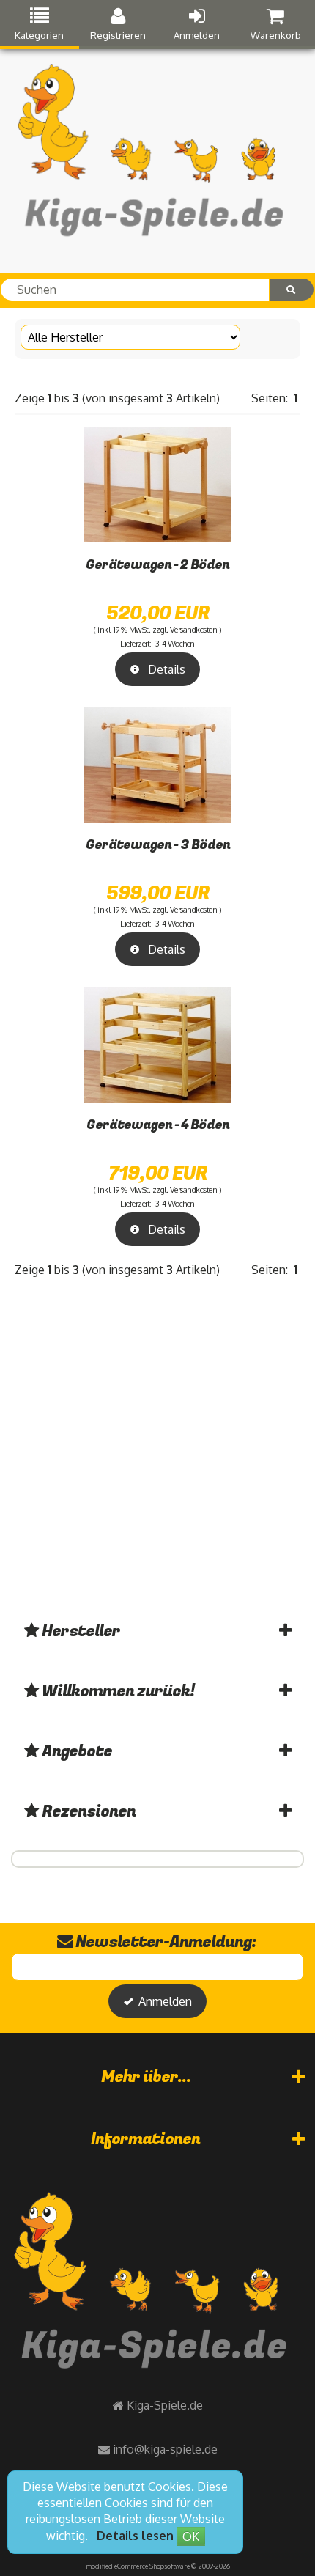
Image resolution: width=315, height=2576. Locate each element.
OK (191, 2536)
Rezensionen (89, 1811)
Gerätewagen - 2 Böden (157, 565)
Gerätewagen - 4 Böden (158, 1125)
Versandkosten (194, 630)
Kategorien (39, 35)
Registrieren (118, 35)
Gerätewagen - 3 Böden (158, 845)
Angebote (77, 1751)
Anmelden (197, 35)
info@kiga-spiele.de (165, 2449)
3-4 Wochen (175, 644)
